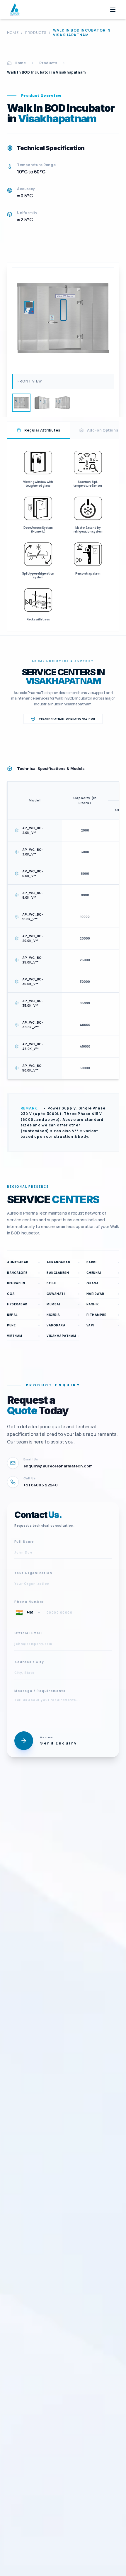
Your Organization (33, 1573)
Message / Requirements (40, 1690)
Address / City (29, 1662)
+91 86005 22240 (41, 1485)
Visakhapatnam (63, 681)
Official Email (28, 1633)
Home (13, 33)
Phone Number (29, 1601)
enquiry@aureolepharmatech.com (58, 1466)
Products (36, 33)
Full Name (24, 1541)
